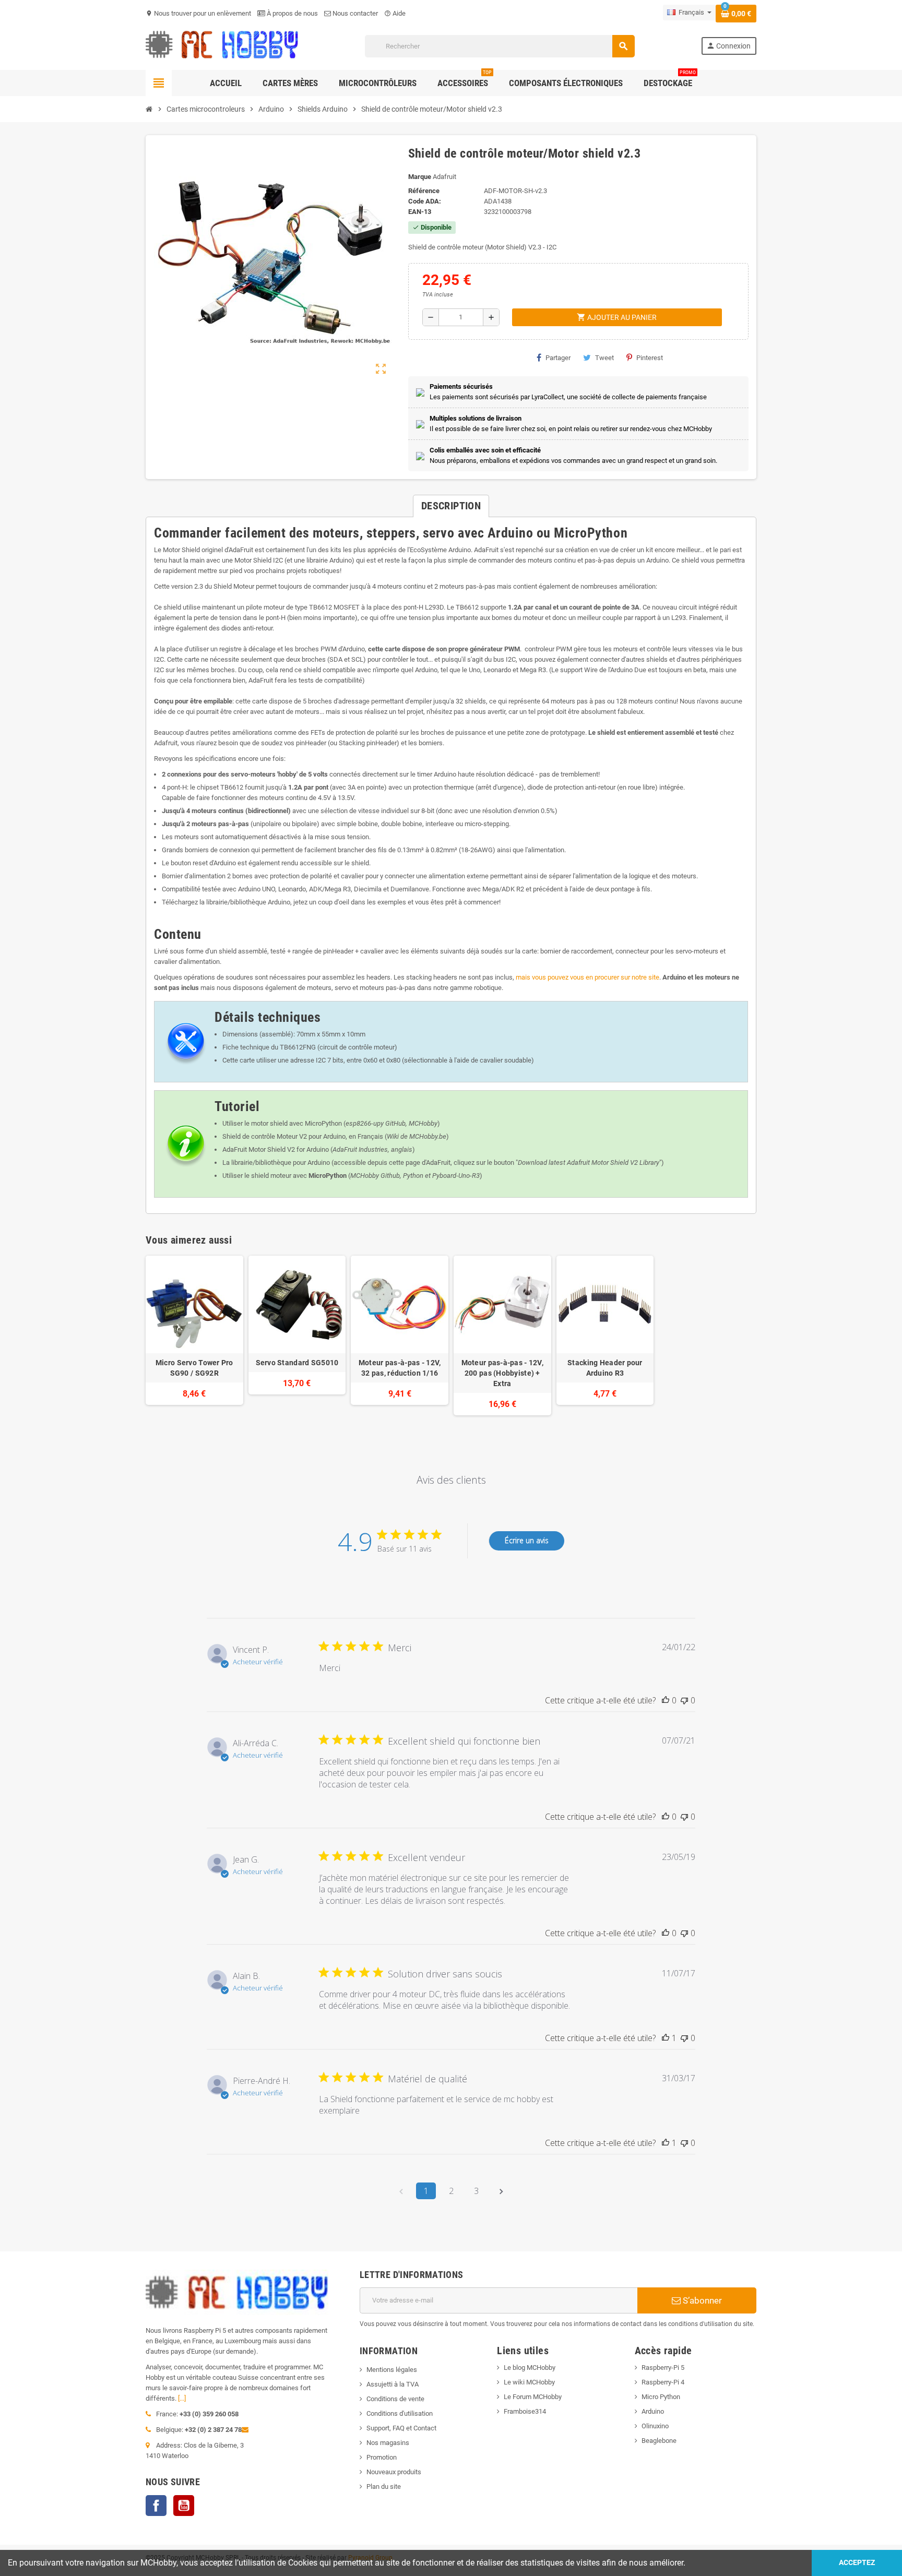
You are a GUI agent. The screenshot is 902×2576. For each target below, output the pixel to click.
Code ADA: (425, 201)
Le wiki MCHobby (529, 2382)
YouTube (184, 2506)
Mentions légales (392, 2370)
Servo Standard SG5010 (297, 1363)
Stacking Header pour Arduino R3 (605, 1368)
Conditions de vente (395, 2399)
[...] (182, 2398)
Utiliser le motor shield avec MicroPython (282, 1123)
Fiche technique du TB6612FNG (269, 1047)
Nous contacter (354, 13)
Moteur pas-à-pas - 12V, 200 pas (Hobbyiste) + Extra (502, 1373)
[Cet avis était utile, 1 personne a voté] (666, 2038)
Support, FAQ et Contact (401, 2428)
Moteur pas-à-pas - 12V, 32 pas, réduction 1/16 (400, 1368)
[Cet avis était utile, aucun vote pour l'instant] (666, 1700)
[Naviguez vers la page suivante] (501, 2191)
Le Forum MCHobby (533, 2397)
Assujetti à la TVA (393, 2384)
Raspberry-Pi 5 (663, 2368)
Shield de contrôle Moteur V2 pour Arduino (284, 1136)
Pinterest (650, 358)
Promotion (382, 2457)
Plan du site (384, 2486)
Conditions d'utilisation (400, 2413)
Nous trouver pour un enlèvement (198, 13)
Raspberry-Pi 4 (663, 2382)
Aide (395, 13)
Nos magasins (388, 2443)
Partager (558, 358)
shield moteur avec (299, 1176)
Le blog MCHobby (530, 2368)
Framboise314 (525, 2411)
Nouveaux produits (394, 2472)
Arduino (653, 2411)
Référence (424, 191)
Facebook (156, 2506)
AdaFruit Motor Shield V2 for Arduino (276, 1149)
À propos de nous (292, 13)
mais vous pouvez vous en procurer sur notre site (588, 977)
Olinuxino (655, 2426)
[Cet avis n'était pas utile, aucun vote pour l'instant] (684, 1700)
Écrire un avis (527, 1540)
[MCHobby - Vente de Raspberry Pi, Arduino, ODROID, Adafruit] (222, 46)
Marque (420, 177)
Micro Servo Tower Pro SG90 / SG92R (194, 1368)
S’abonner (701, 2300)
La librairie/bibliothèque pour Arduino (276, 1162)
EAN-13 (420, 212)
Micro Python (661, 2397)
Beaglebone (659, 2441)
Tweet (604, 358)
